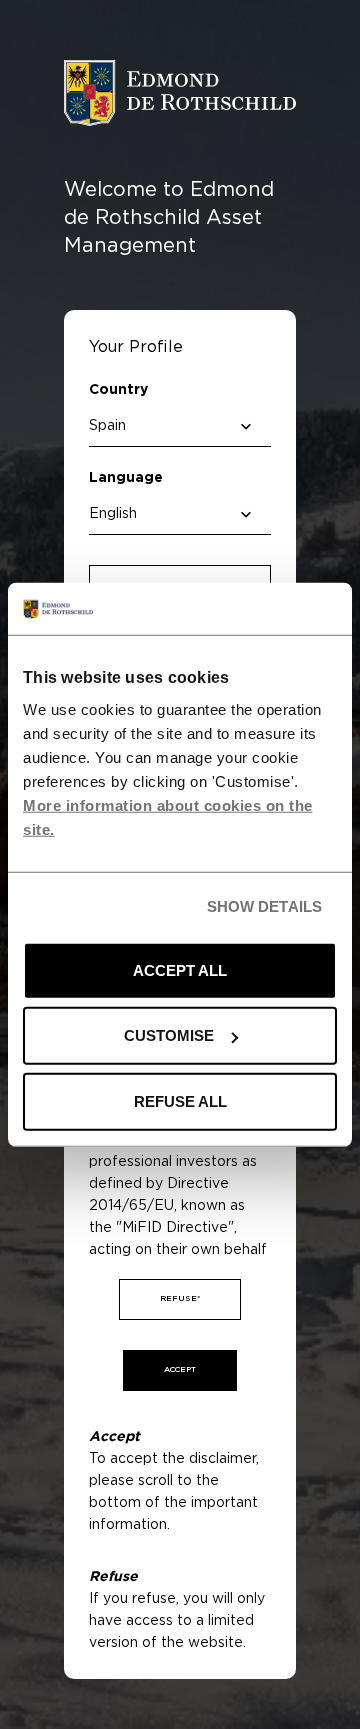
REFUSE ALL (180, 1101)
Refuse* (180, 1299)
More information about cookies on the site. (168, 817)
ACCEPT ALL (180, 970)
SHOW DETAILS (264, 906)
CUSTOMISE (169, 1035)
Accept (180, 1370)
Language (126, 478)
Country (118, 390)
